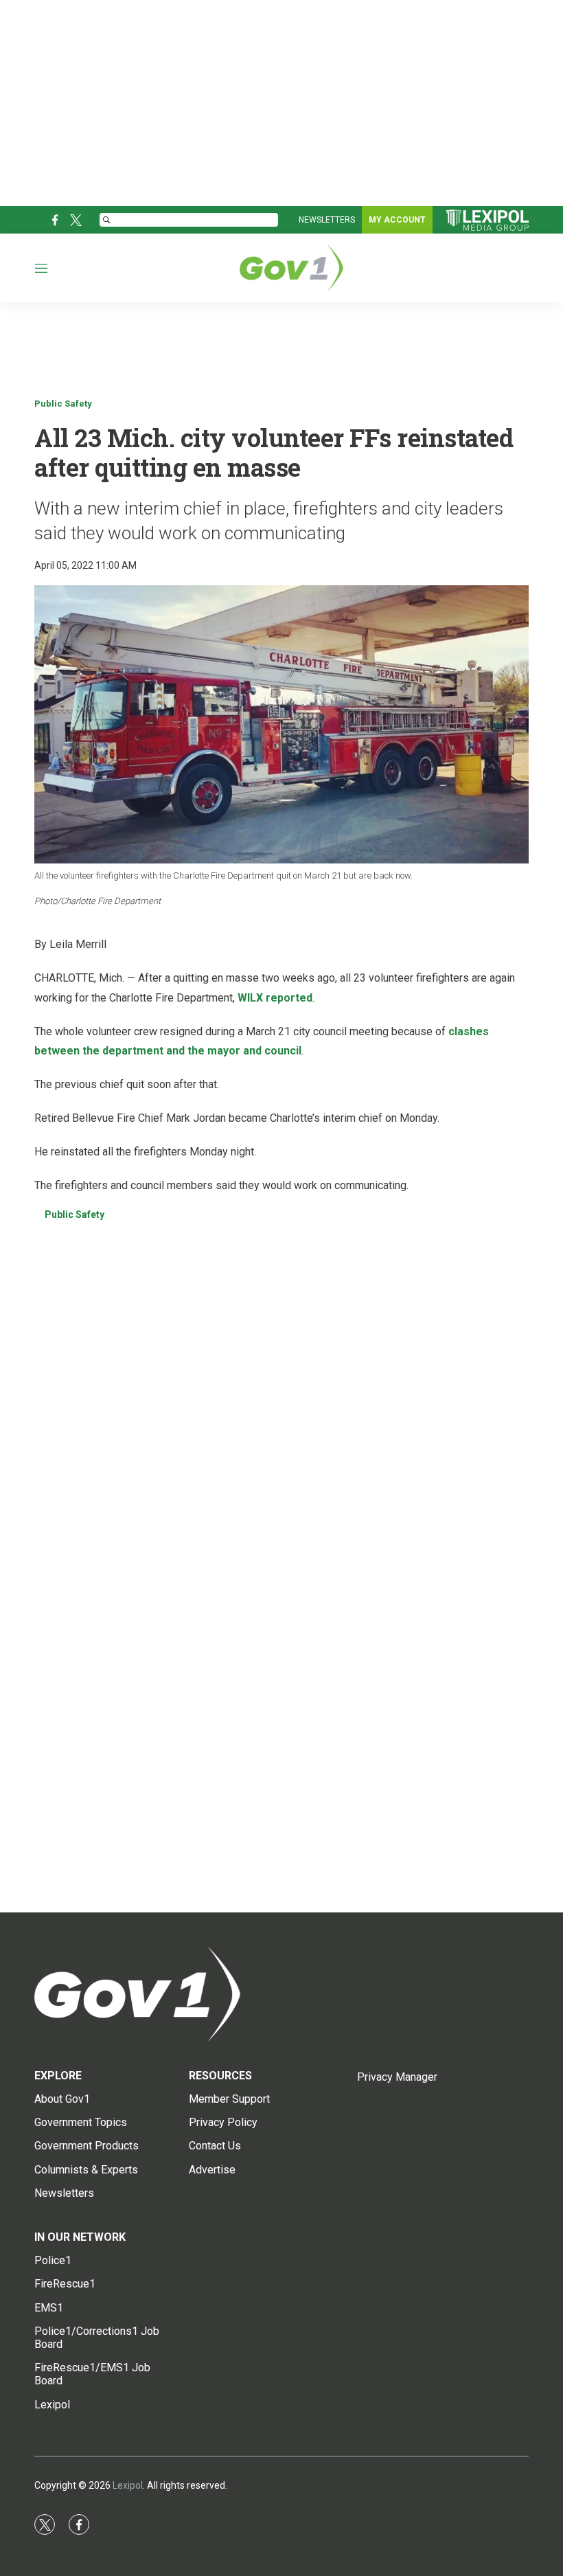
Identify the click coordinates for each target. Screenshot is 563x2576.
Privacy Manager (397, 2077)
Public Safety (63, 404)
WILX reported (275, 998)
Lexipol (128, 2485)
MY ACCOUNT (397, 220)
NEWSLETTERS (327, 220)
